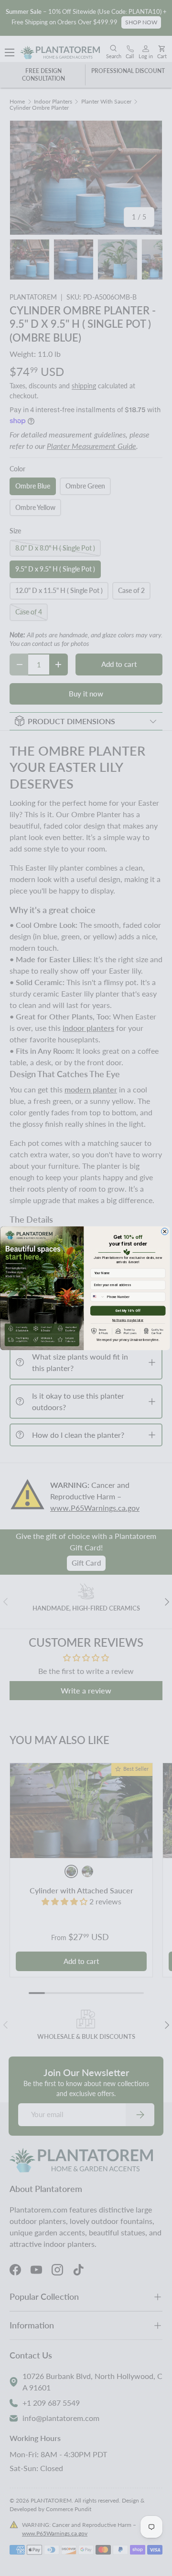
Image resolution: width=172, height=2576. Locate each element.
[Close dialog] (165, 1231)
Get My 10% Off (128, 1311)
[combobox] (97, 1296)
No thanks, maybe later (128, 1319)
